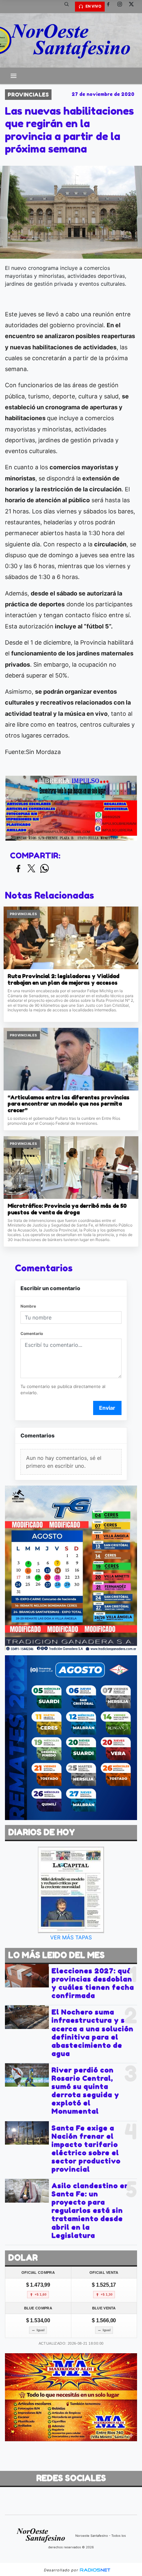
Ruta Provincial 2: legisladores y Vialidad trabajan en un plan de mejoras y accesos (63, 980)
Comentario (32, 1333)
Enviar (107, 1408)
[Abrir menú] (14, 76)
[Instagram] (122, 7)
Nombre (28, 1306)
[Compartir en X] (31, 869)
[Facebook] (111, 7)
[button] (69, 7)
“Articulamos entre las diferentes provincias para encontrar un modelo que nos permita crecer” (69, 1104)
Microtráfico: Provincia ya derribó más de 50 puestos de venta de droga (67, 1209)
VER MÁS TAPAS (71, 1937)
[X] (134, 7)
